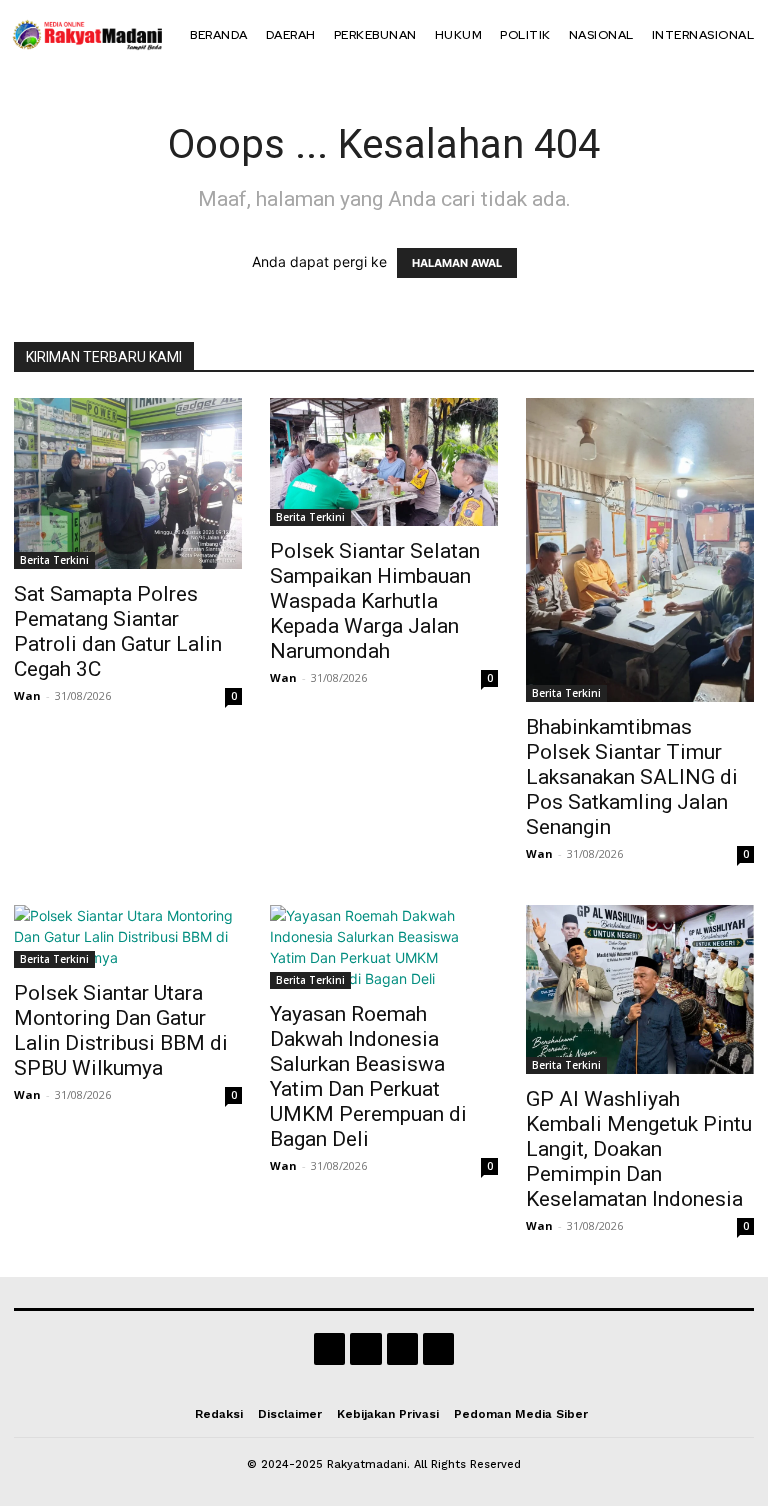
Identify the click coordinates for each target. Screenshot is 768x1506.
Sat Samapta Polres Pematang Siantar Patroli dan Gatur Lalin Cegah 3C (118, 631)
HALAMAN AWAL (457, 263)
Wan (27, 695)
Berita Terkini (54, 560)
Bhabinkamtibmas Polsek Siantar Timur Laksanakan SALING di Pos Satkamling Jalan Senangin (632, 777)
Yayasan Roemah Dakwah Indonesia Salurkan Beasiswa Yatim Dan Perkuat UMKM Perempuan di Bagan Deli (368, 1076)
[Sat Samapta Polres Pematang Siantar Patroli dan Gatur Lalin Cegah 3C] (128, 483)
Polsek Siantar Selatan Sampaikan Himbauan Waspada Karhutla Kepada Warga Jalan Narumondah (375, 601)
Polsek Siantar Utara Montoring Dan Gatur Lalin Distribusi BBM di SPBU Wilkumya (121, 1030)
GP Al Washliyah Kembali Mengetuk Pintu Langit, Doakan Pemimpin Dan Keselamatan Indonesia (639, 1149)
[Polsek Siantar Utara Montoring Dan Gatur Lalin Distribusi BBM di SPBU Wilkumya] (128, 936)
